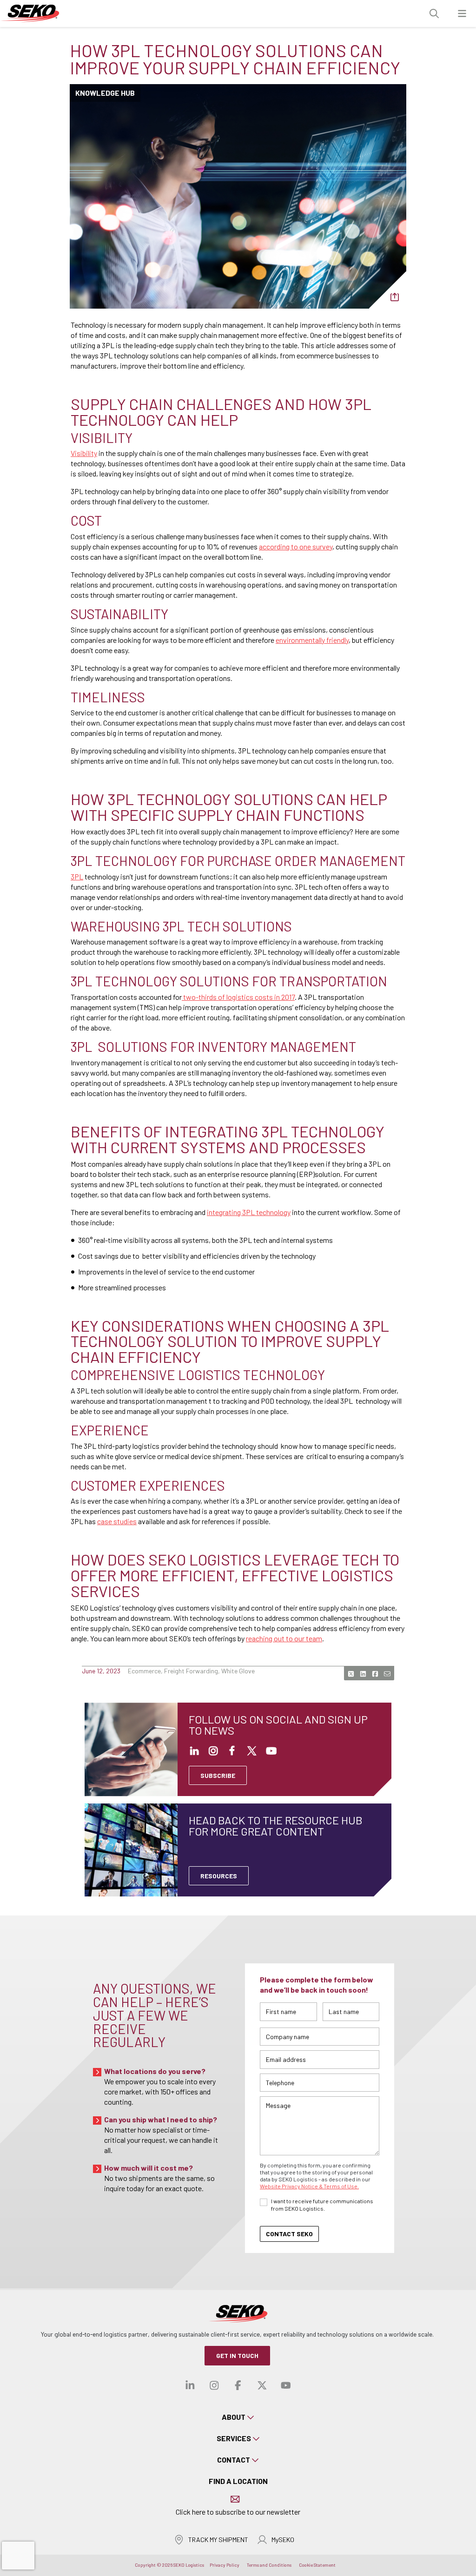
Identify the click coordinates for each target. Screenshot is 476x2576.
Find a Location (238, 2481)
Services (234, 2438)
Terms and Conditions (269, 2565)
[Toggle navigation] (462, 14)
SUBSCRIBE (218, 1775)
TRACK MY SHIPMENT (218, 2540)
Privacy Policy (225, 2565)
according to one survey (296, 546)
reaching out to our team (284, 1638)
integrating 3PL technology (249, 1212)
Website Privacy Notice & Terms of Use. (309, 2186)
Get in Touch (237, 2355)
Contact (234, 2460)
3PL (77, 876)
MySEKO (283, 2540)
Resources (219, 1876)
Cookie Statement (317, 2565)
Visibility (84, 453)
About (234, 2417)
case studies (117, 1521)
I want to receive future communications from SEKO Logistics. (322, 2205)
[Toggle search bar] (434, 14)
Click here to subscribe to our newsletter (238, 2512)
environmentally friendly (312, 640)
